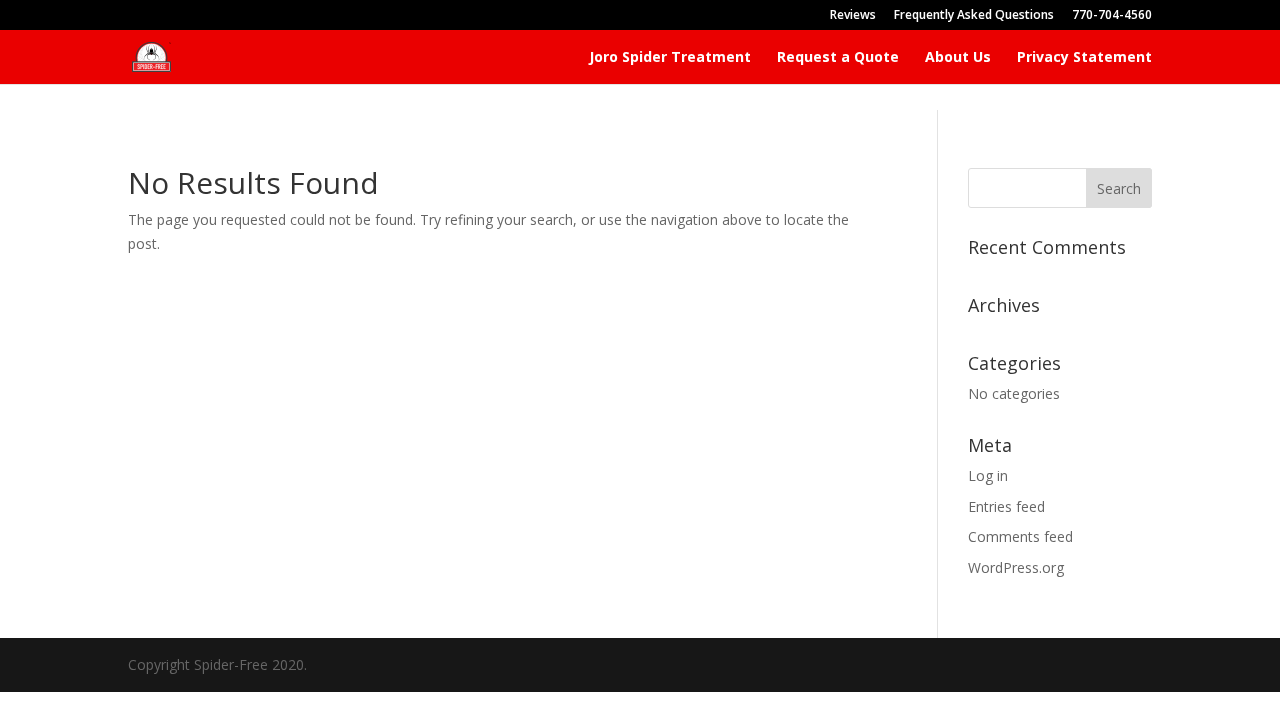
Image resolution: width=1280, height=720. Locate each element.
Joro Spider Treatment (670, 58)
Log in (988, 475)
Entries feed (1006, 506)
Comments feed (1020, 536)
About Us (958, 58)
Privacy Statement (1084, 58)
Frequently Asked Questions (974, 16)
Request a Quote (838, 58)
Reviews (853, 16)
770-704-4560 (1112, 16)
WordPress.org (1016, 567)
